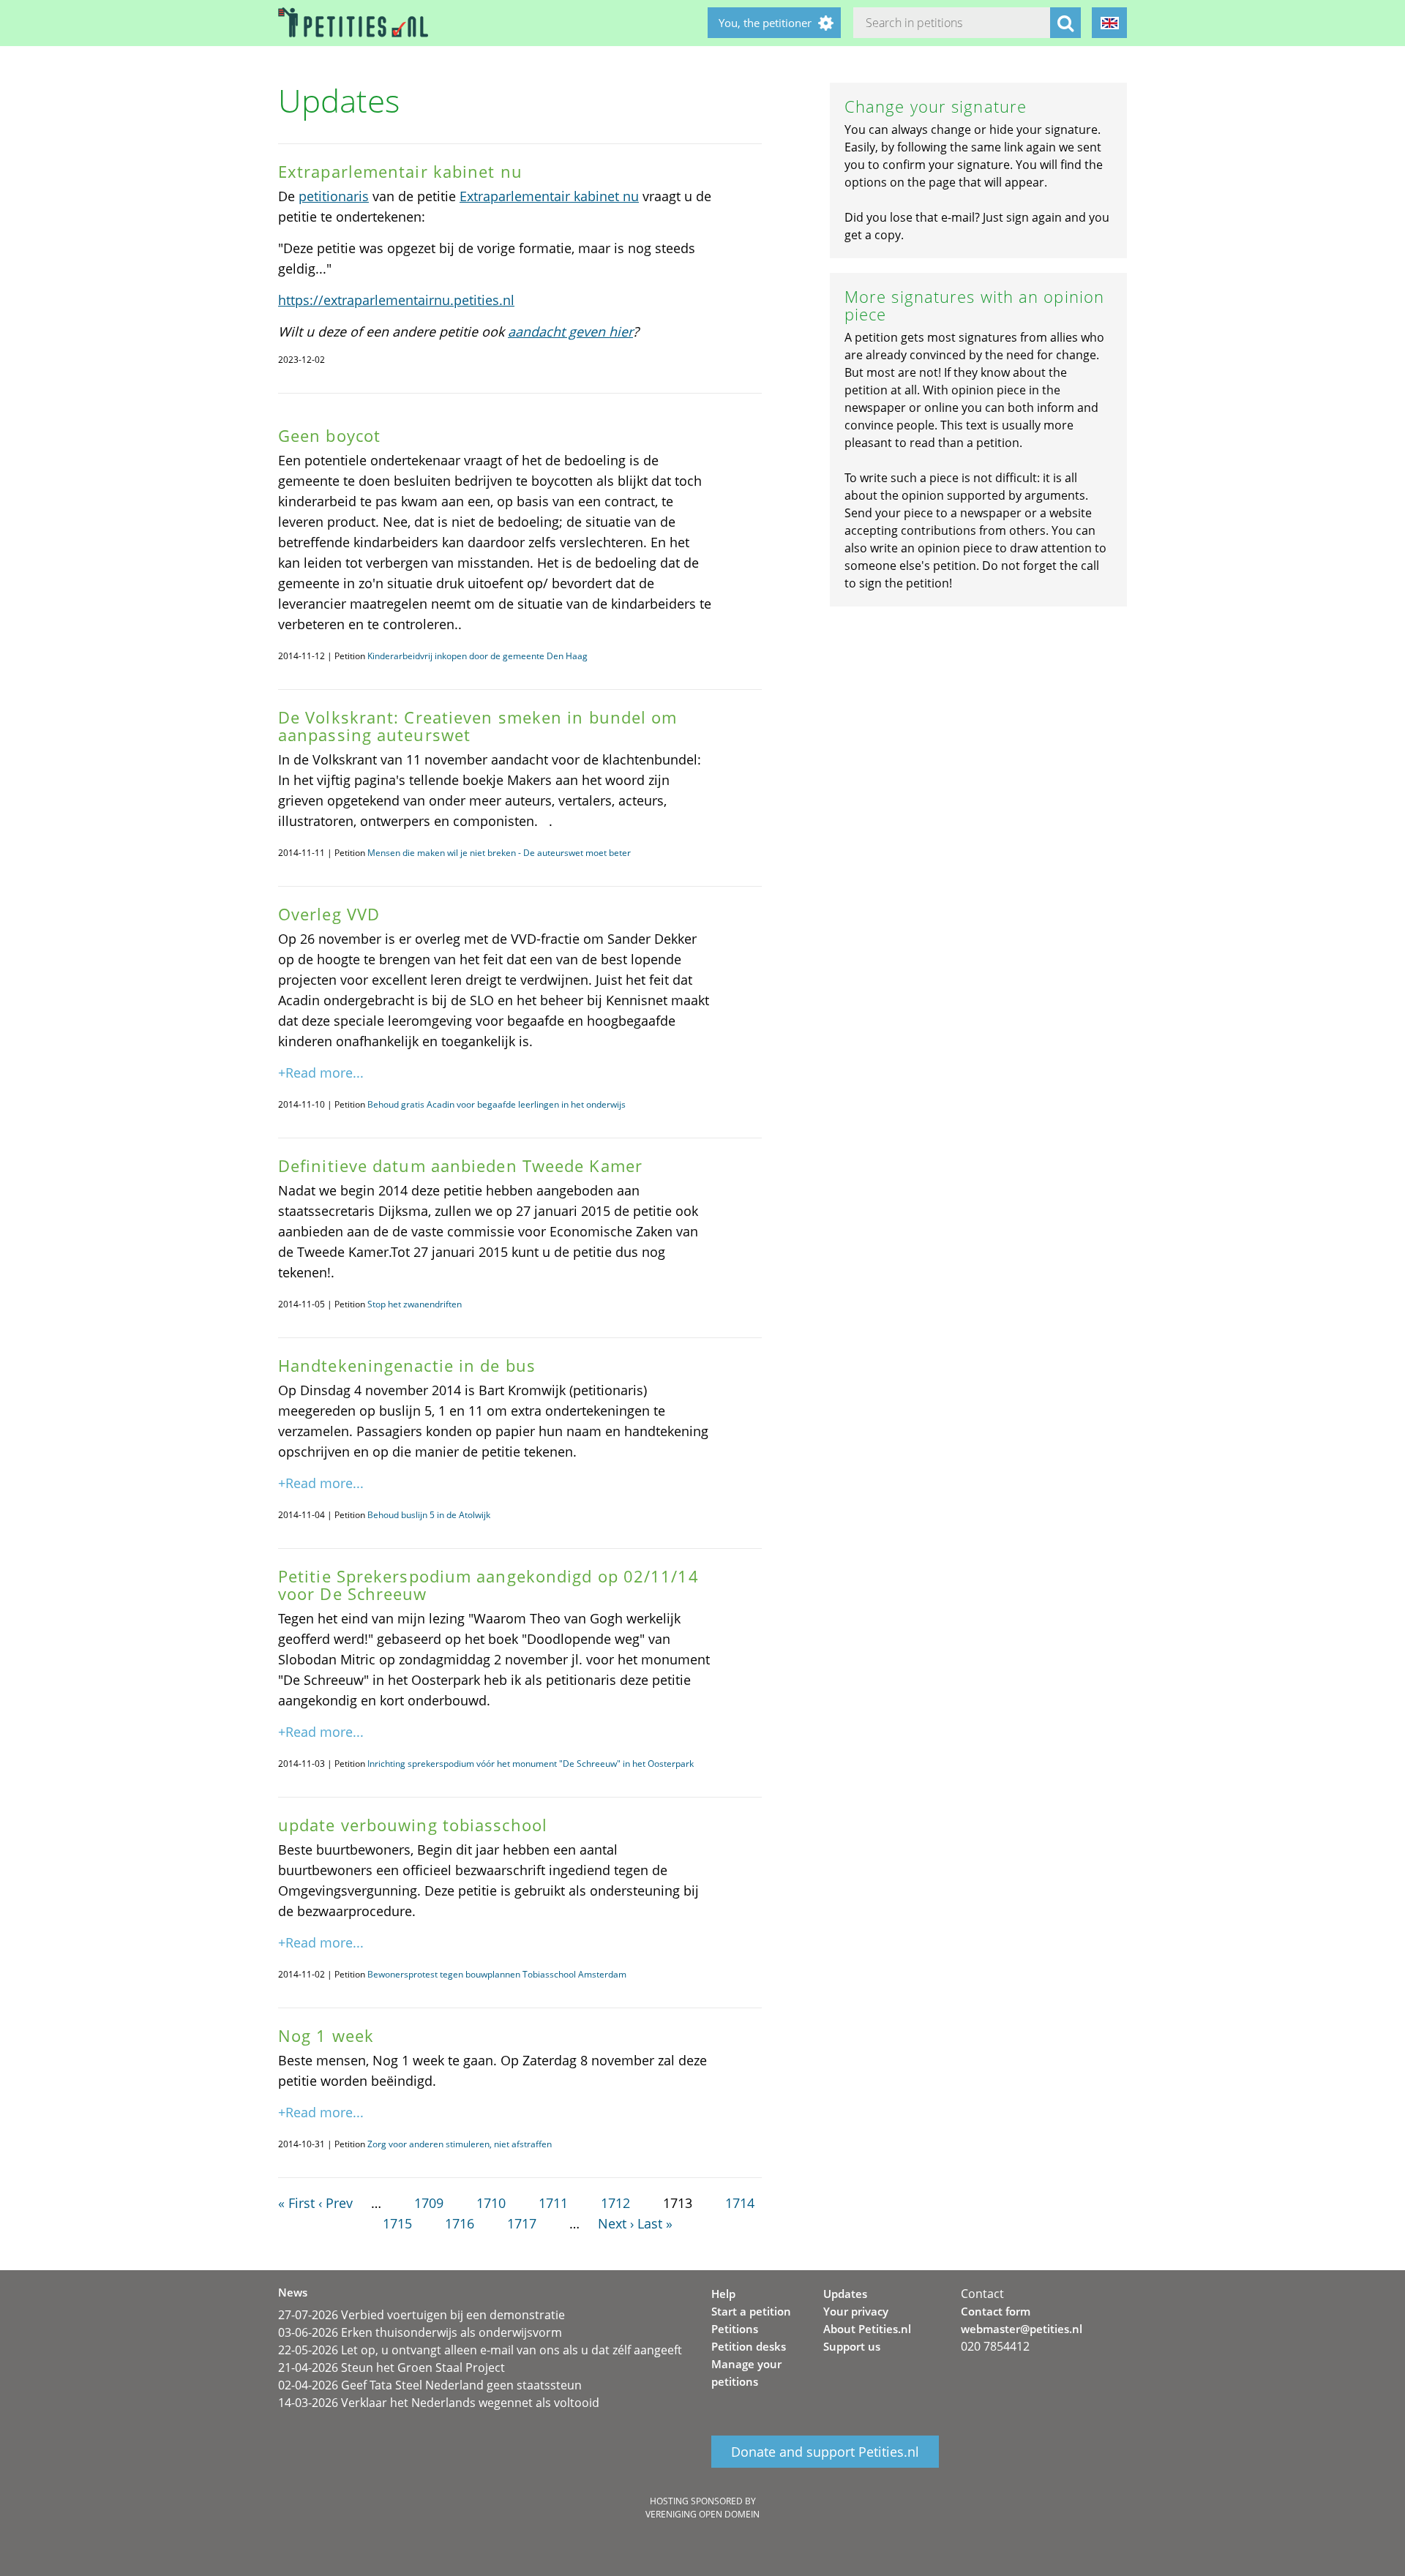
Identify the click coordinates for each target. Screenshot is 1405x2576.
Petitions (735, 2329)
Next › (616, 2223)
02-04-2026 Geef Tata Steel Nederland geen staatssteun (430, 2385)
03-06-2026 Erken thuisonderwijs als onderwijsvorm (420, 2332)
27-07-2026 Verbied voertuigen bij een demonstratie (421, 2315)
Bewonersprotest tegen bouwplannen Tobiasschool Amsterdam (497, 1974)
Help (723, 2294)
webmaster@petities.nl (1022, 2329)
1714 (740, 2203)
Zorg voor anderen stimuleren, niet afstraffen (460, 2144)
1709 (429, 2203)
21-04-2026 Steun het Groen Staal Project (391, 2367)
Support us (852, 2346)
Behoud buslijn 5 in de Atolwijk (429, 1515)
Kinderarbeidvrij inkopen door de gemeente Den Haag (477, 656)
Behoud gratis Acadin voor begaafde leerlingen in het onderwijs (497, 1104)
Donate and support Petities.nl (825, 2452)
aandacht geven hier (570, 331)
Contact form (996, 2311)
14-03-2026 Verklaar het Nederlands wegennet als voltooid (439, 2403)
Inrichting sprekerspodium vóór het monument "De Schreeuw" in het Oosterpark (531, 1764)
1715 (397, 2223)
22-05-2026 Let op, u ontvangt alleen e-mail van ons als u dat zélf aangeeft (480, 2350)
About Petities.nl (867, 2329)
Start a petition (751, 2311)
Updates (845, 2294)
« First (296, 2203)
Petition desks (749, 2346)
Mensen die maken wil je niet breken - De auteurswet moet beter (499, 853)
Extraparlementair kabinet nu (549, 196)
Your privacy (856, 2311)
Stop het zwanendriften (415, 1304)
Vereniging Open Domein (702, 2514)
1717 (522, 2223)
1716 (460, 2223)
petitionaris (334, 196)
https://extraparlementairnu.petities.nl (396, 300)
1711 (553, 2203)
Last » (655, 2223)
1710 (491, 2203)
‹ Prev (336, 2203)
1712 (615, 2203)
